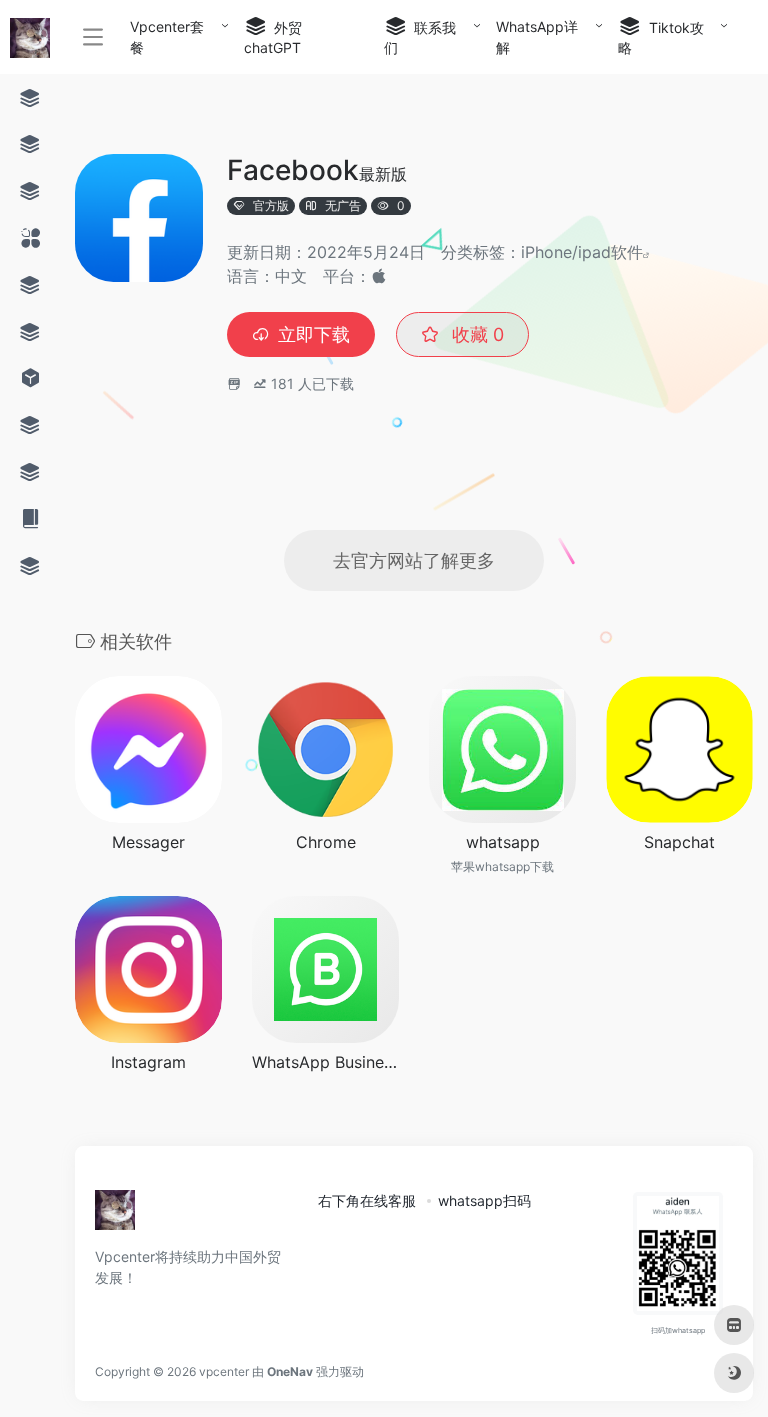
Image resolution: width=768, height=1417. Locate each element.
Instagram (148, 1062)
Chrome (326, 842)
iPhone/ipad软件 (582, 252)
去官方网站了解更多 (414, 560)
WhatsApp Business (325, 1062)
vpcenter (224, 1371)
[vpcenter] (115, 1216)
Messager (148, 842)
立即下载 (314, 334)
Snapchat (679, 842)
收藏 (475, 334)
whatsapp (503, 842)
